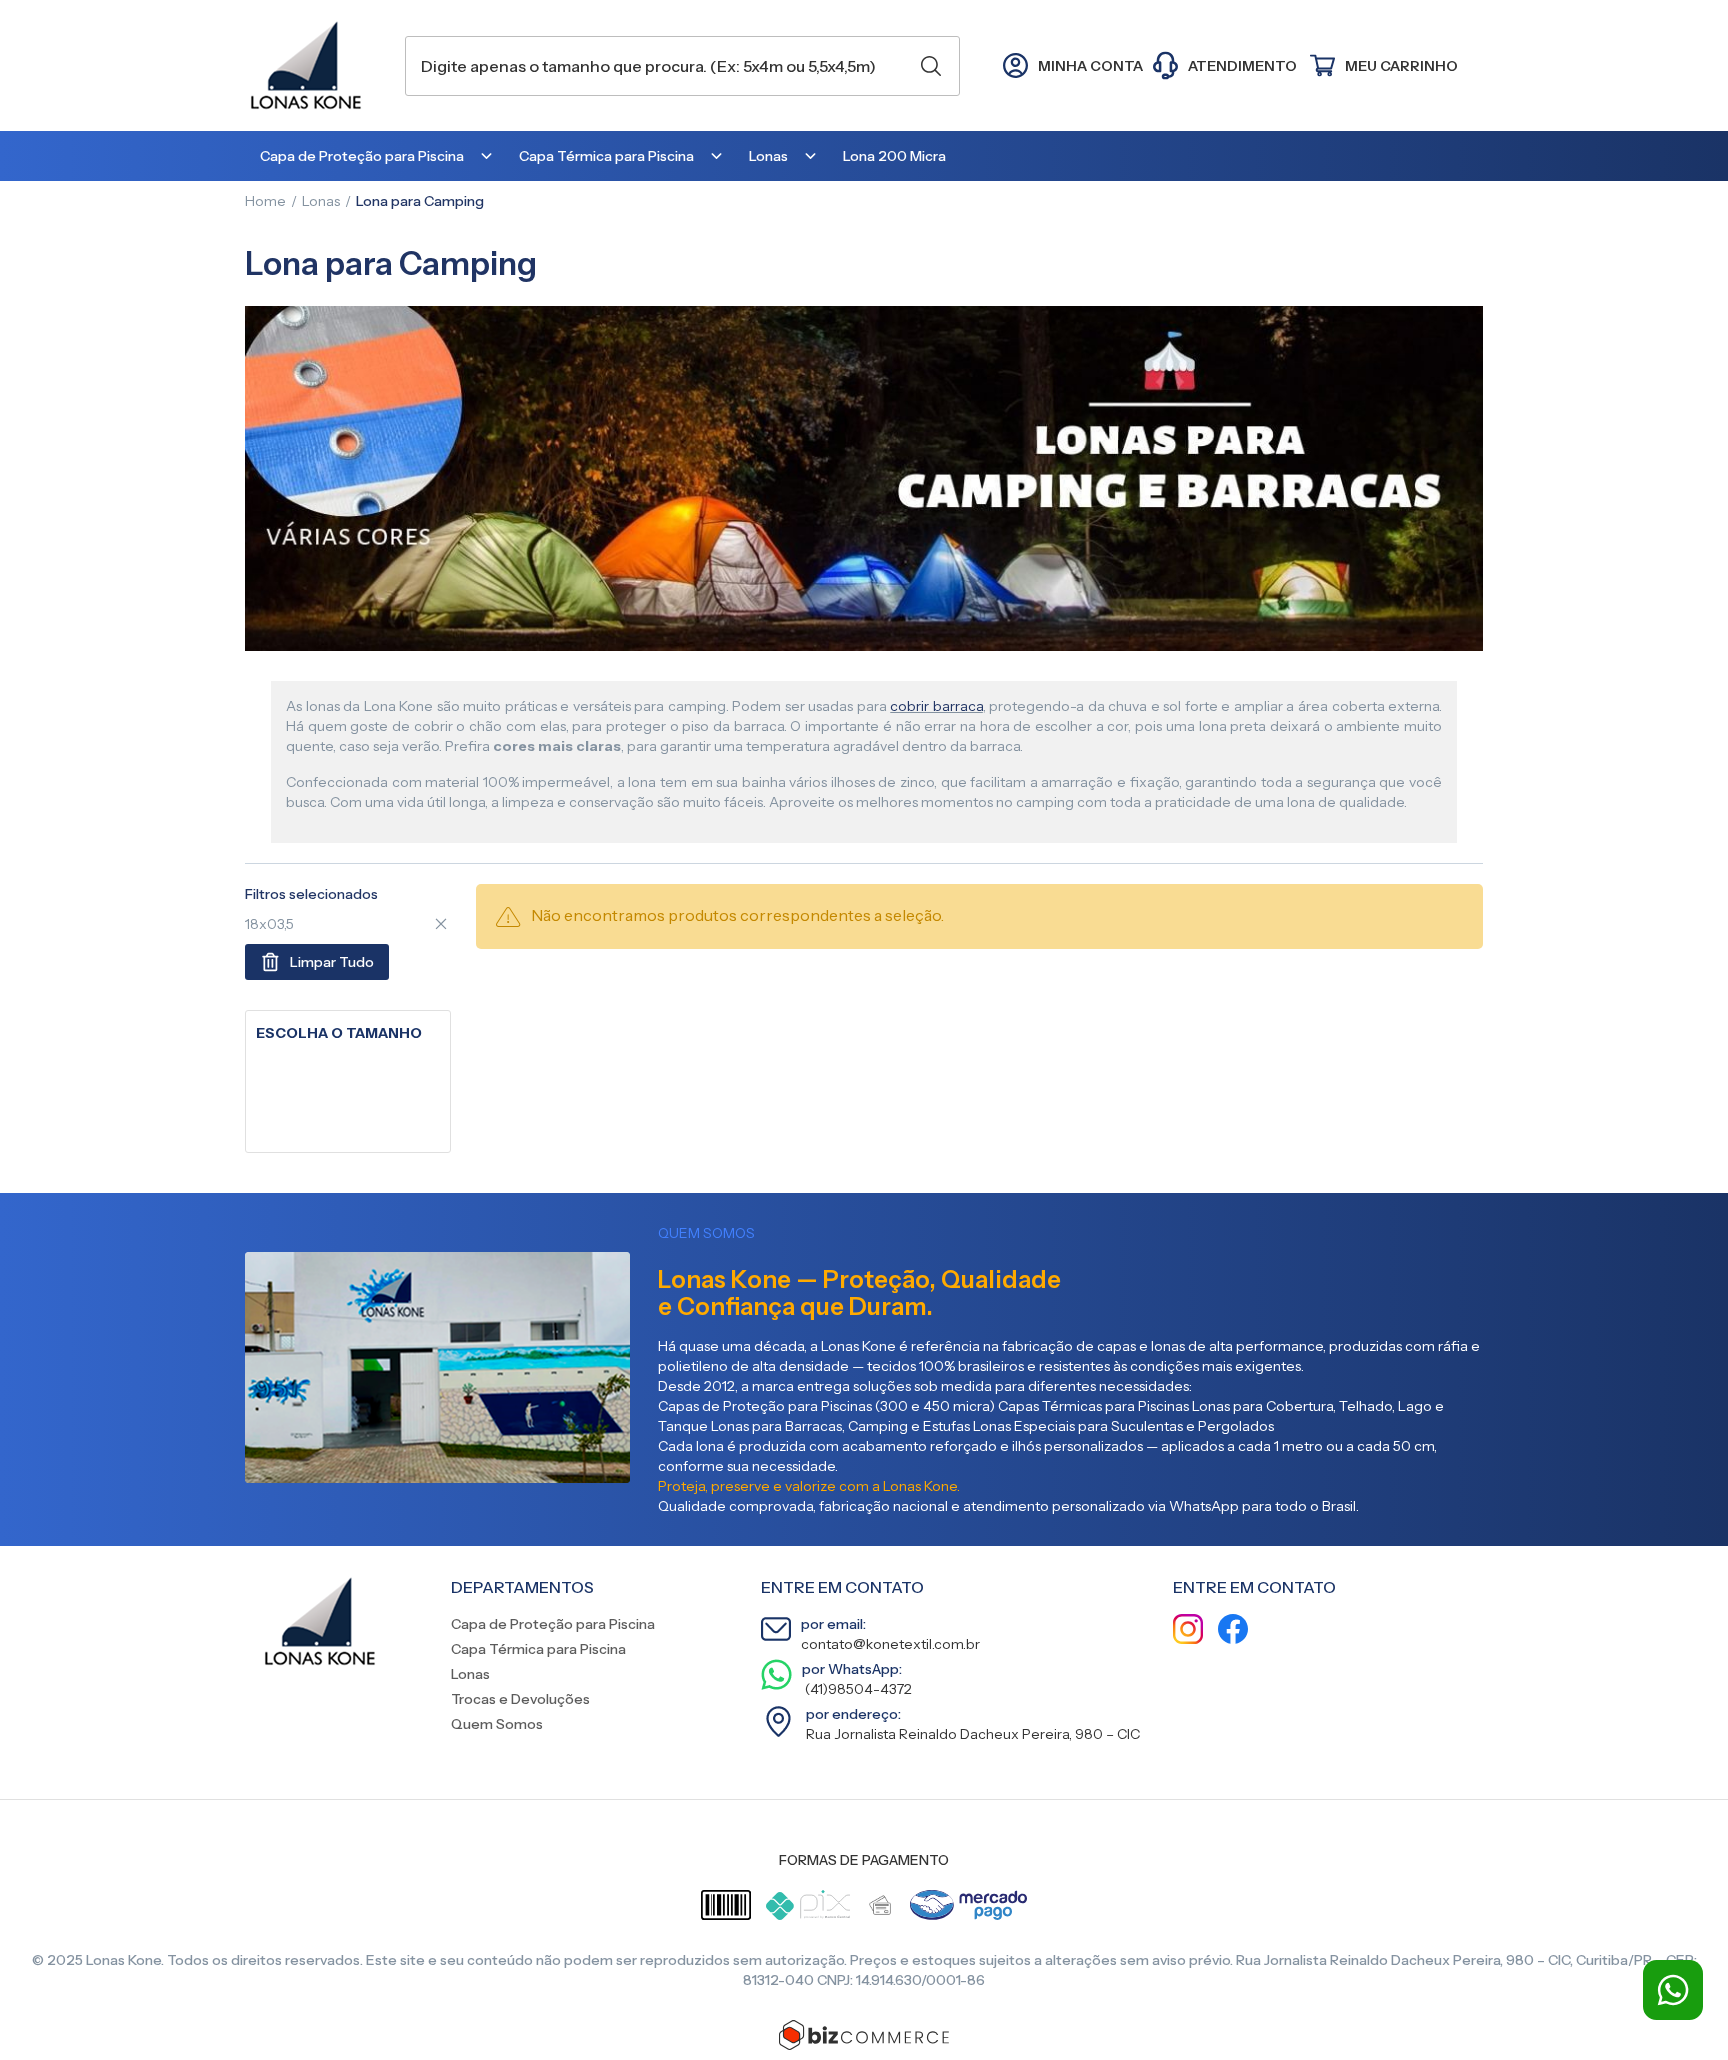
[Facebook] (1233, 1631)
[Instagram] (1188, 1631)
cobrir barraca (936, 706)
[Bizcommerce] (864, 2035)
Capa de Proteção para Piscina (553, 1624)
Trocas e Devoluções (520, 1699)
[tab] (348, 1033)
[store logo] (315, 65)
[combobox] (682, 66)
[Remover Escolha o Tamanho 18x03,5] (441, 924)
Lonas (321, 201)
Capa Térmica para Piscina (538, 1649)
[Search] (931, 66)
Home (265, 201)
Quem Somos (497, 1724)
